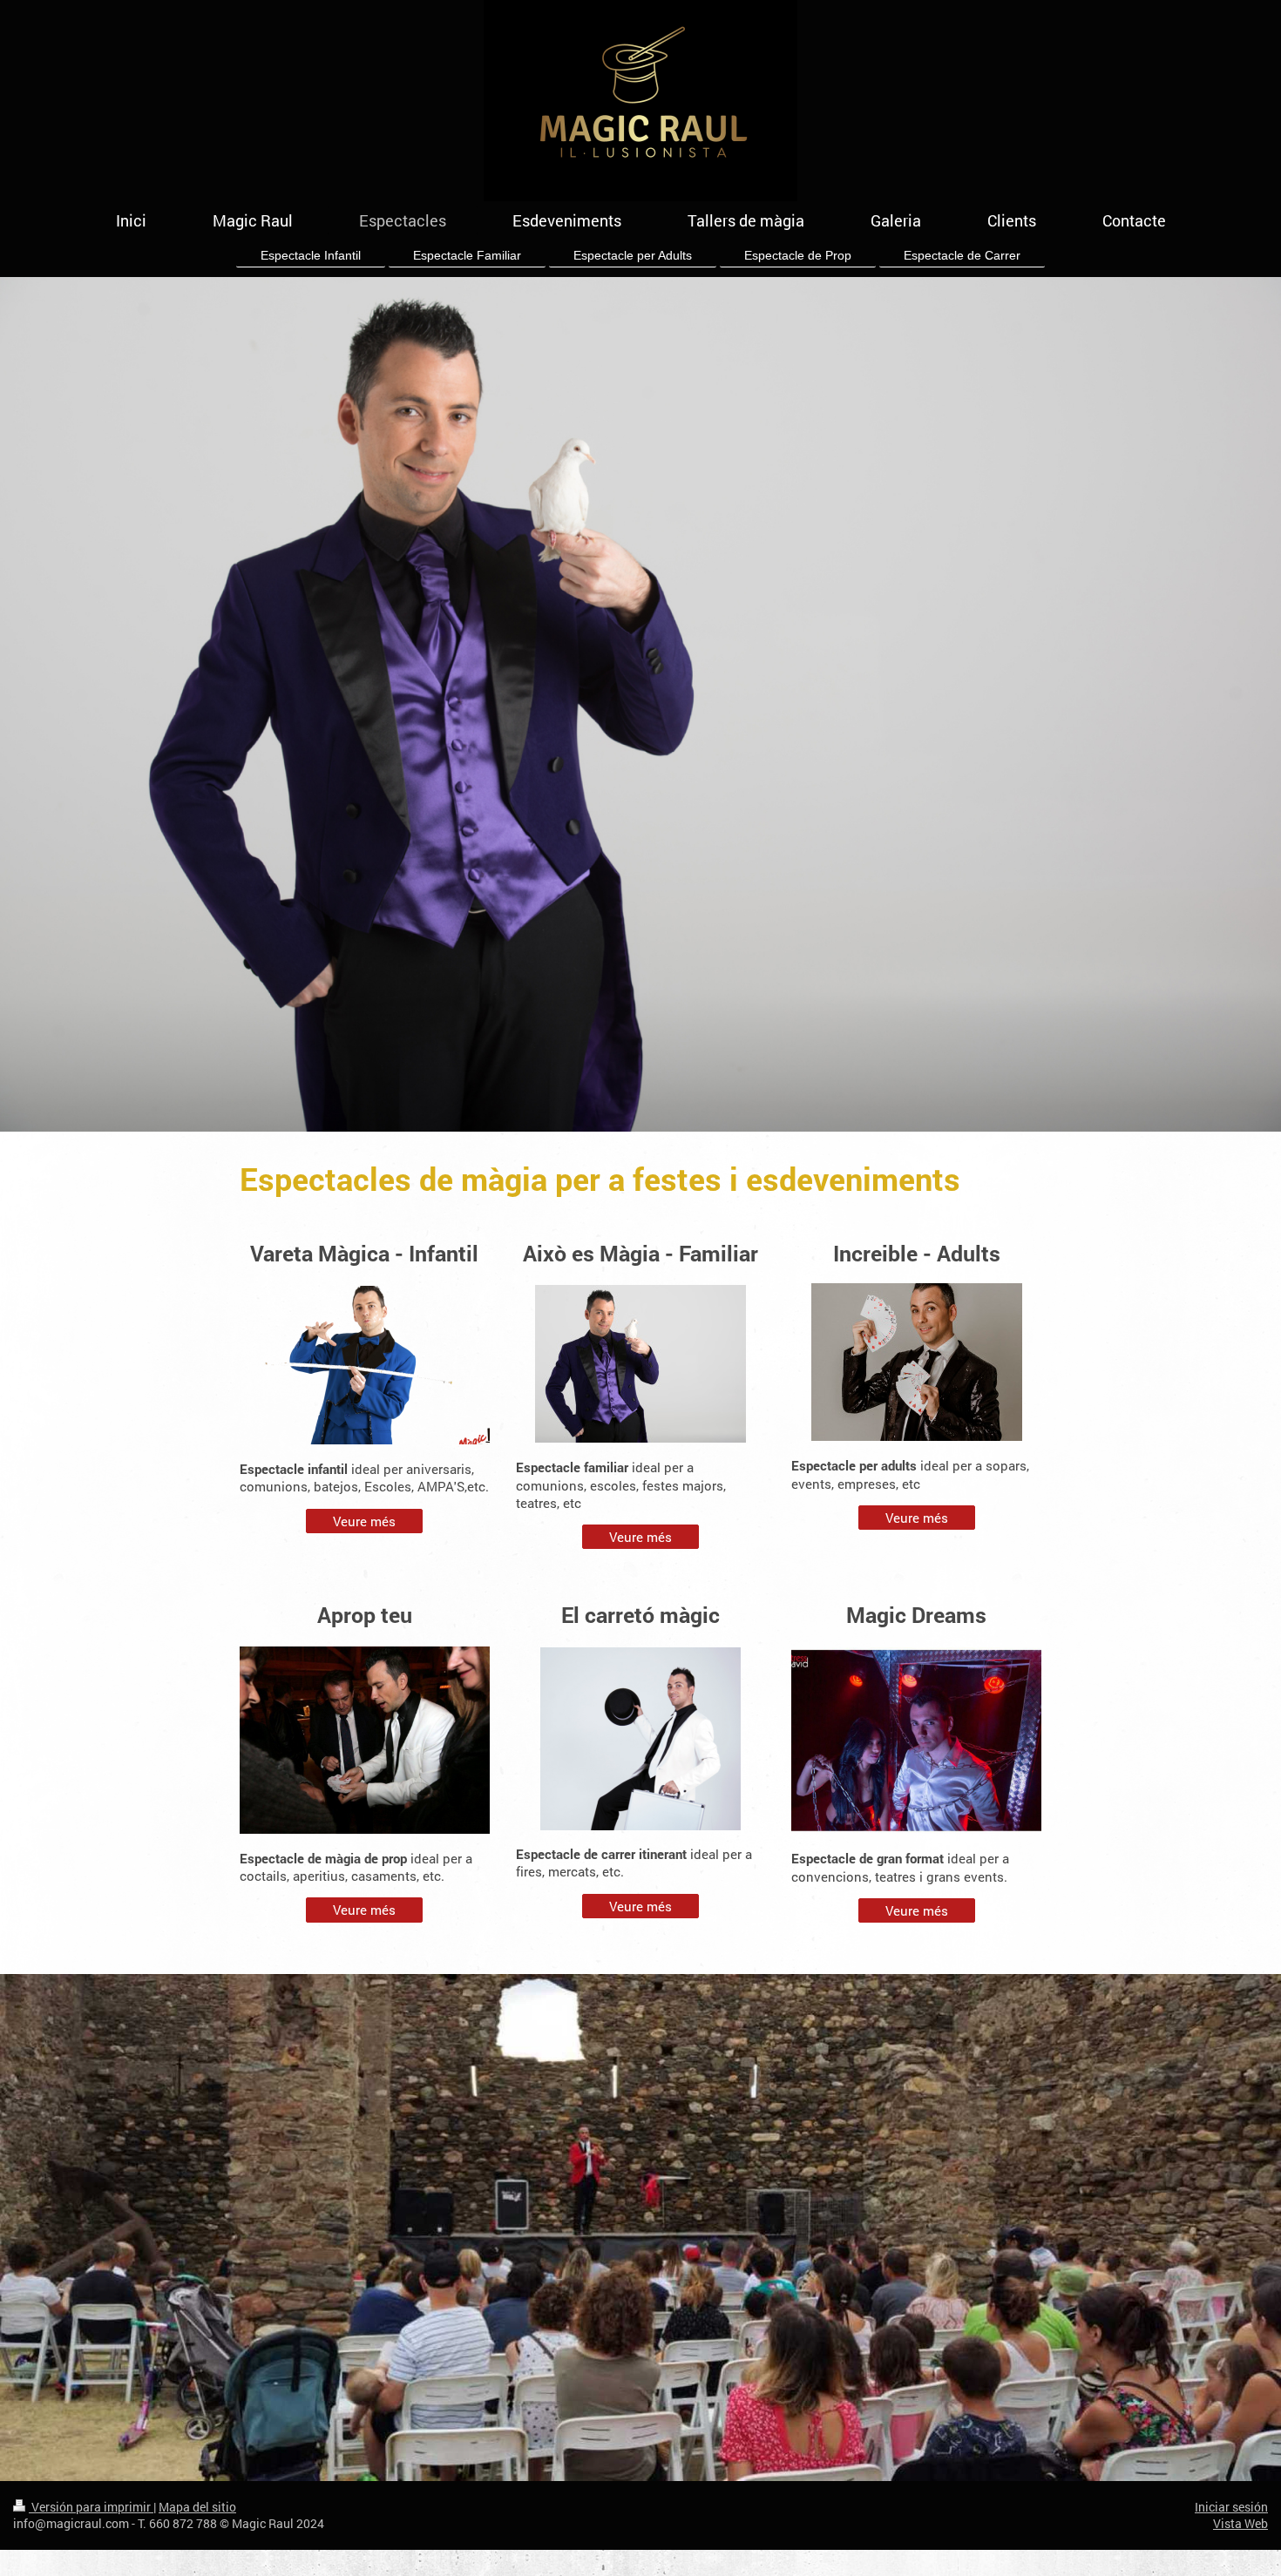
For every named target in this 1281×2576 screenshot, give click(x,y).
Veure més (364, 1521)
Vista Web (1240, 2523)
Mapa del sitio (197, 2507)
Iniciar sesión (1231, 2507)
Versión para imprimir (91, 2507)
